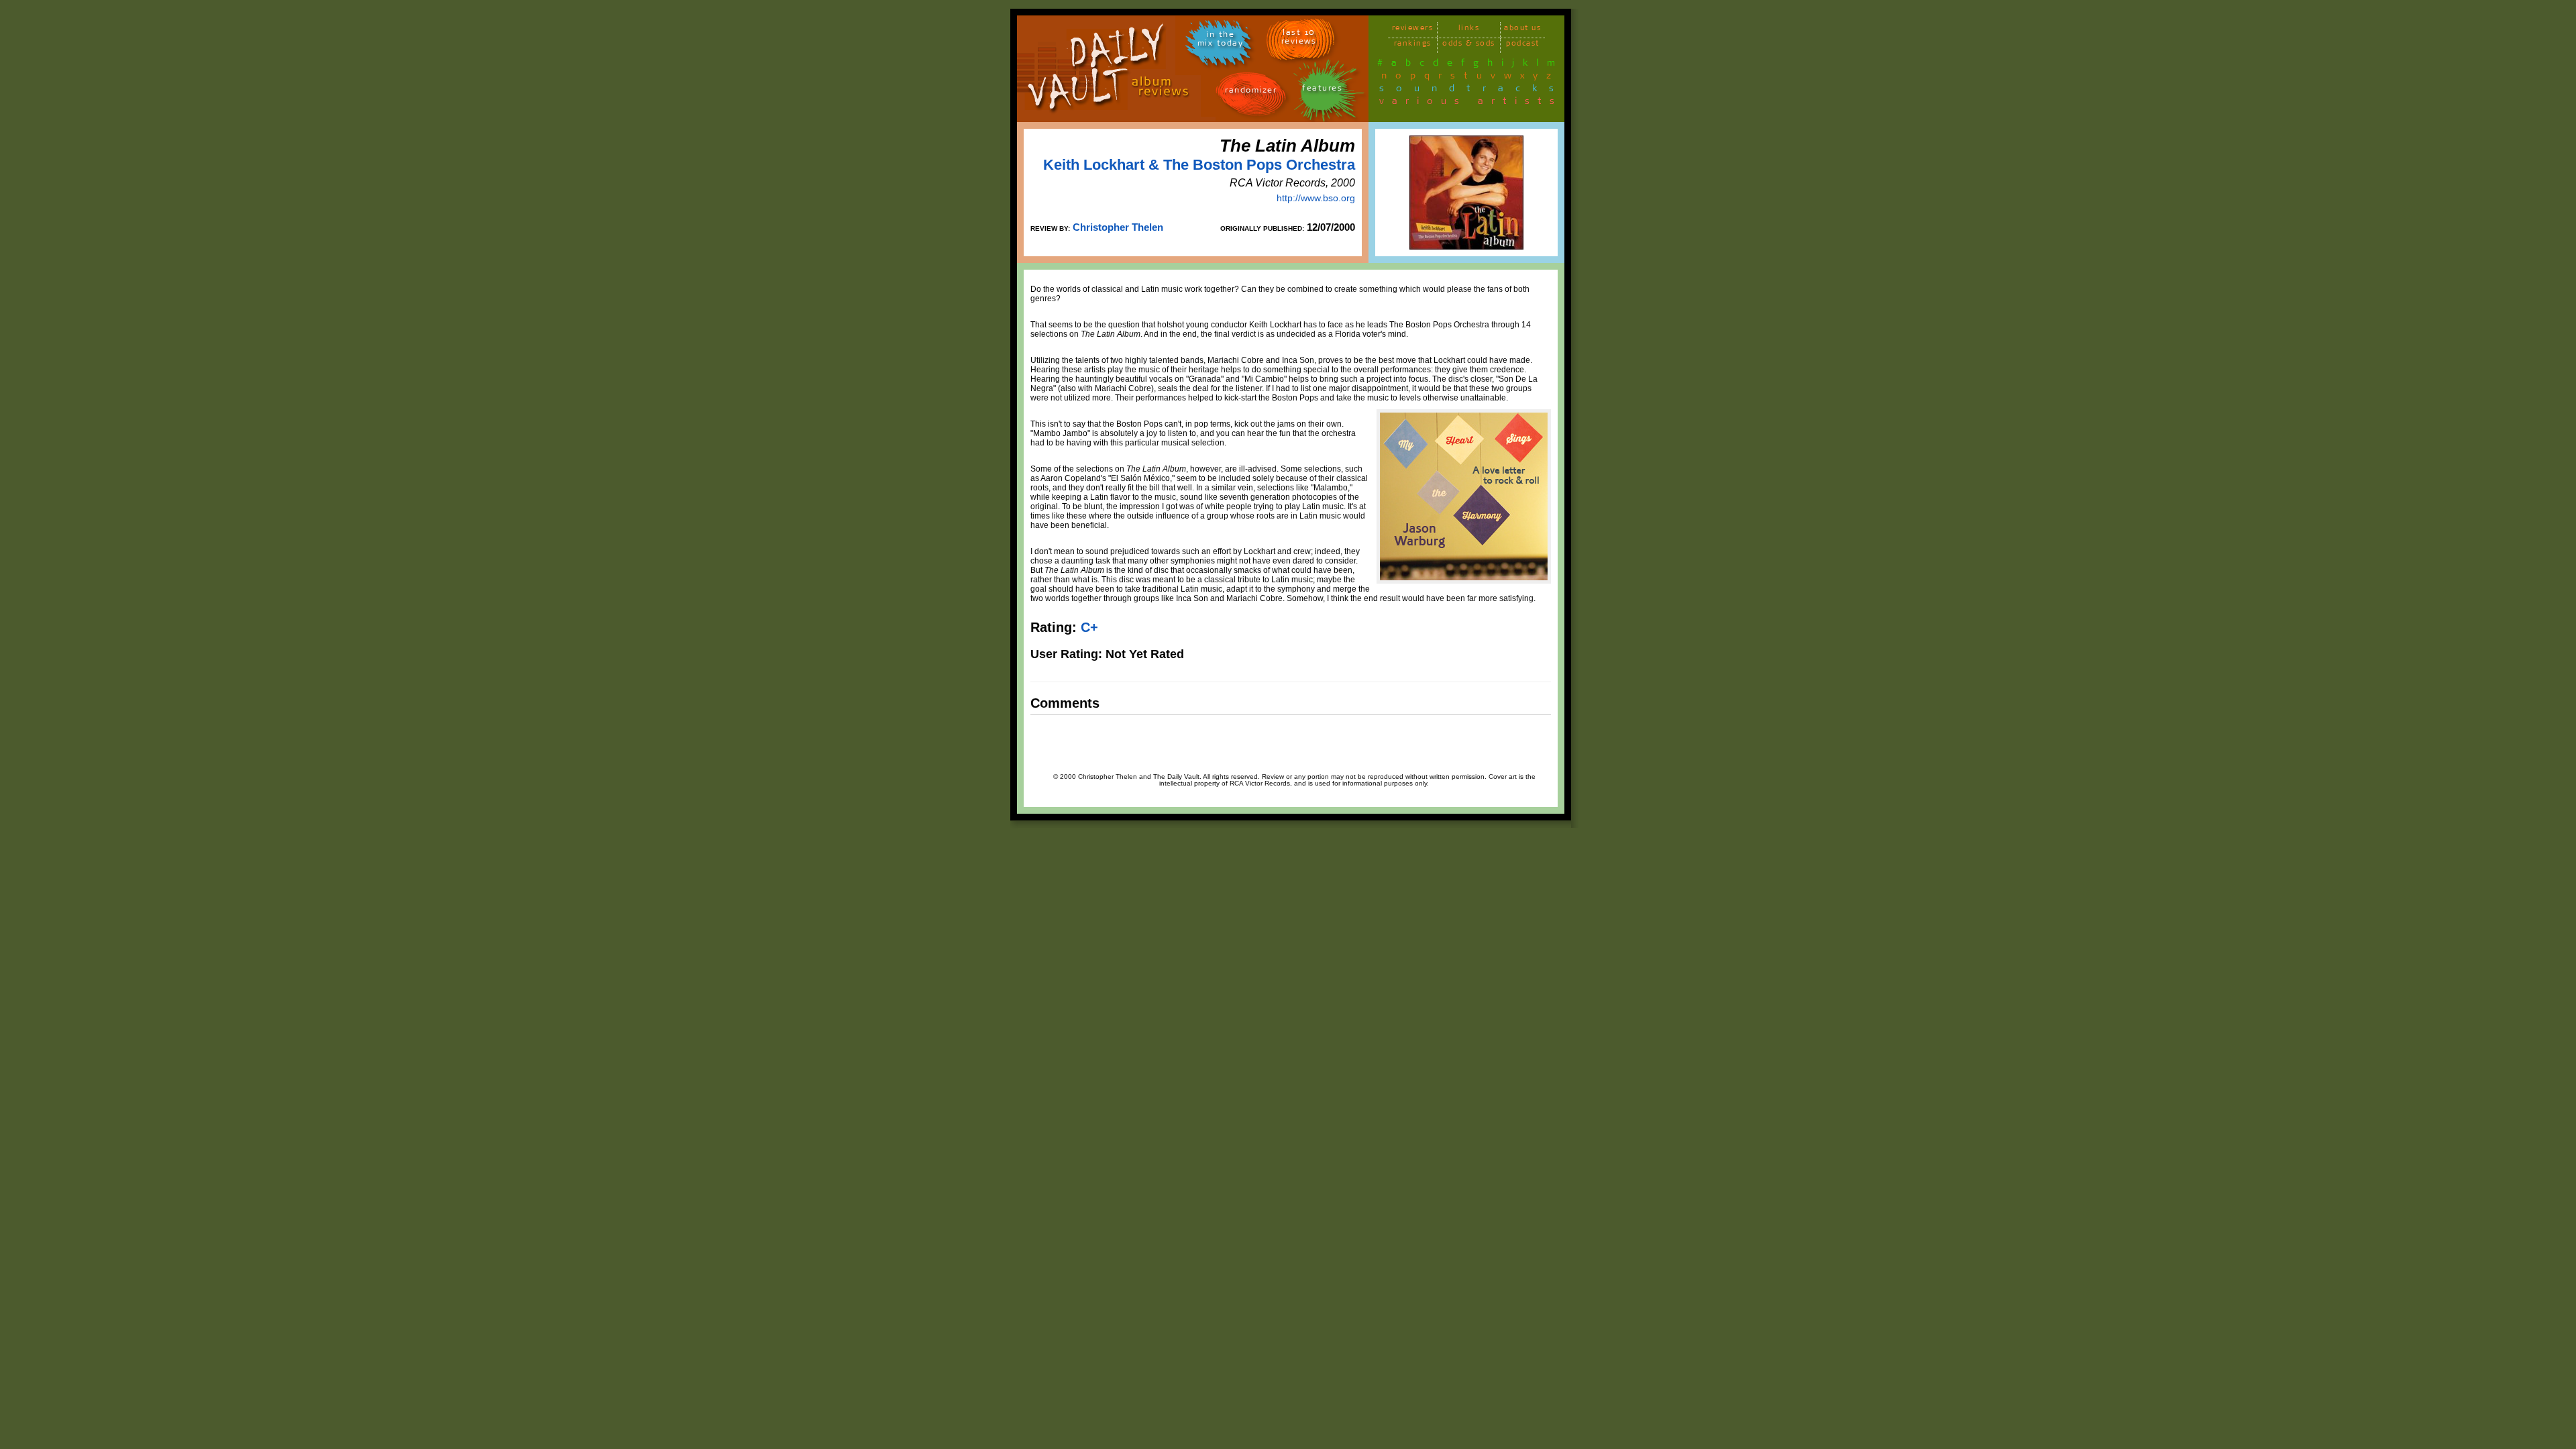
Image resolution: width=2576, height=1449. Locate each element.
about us (1522, 30)
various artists (1471, 103)
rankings (1413, 45)
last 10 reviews (1299, 39)
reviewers (1413, 30)
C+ (1089, 627)
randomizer (1251, 92)
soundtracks (1472, 91)
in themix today (1221, 41)
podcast (1523, 45)
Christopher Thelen (1118, 227)
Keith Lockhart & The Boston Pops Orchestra (1199, 165)
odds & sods (1469, 45)
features (1322, 90)
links (1469, 30)
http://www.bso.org (1316, 198)
